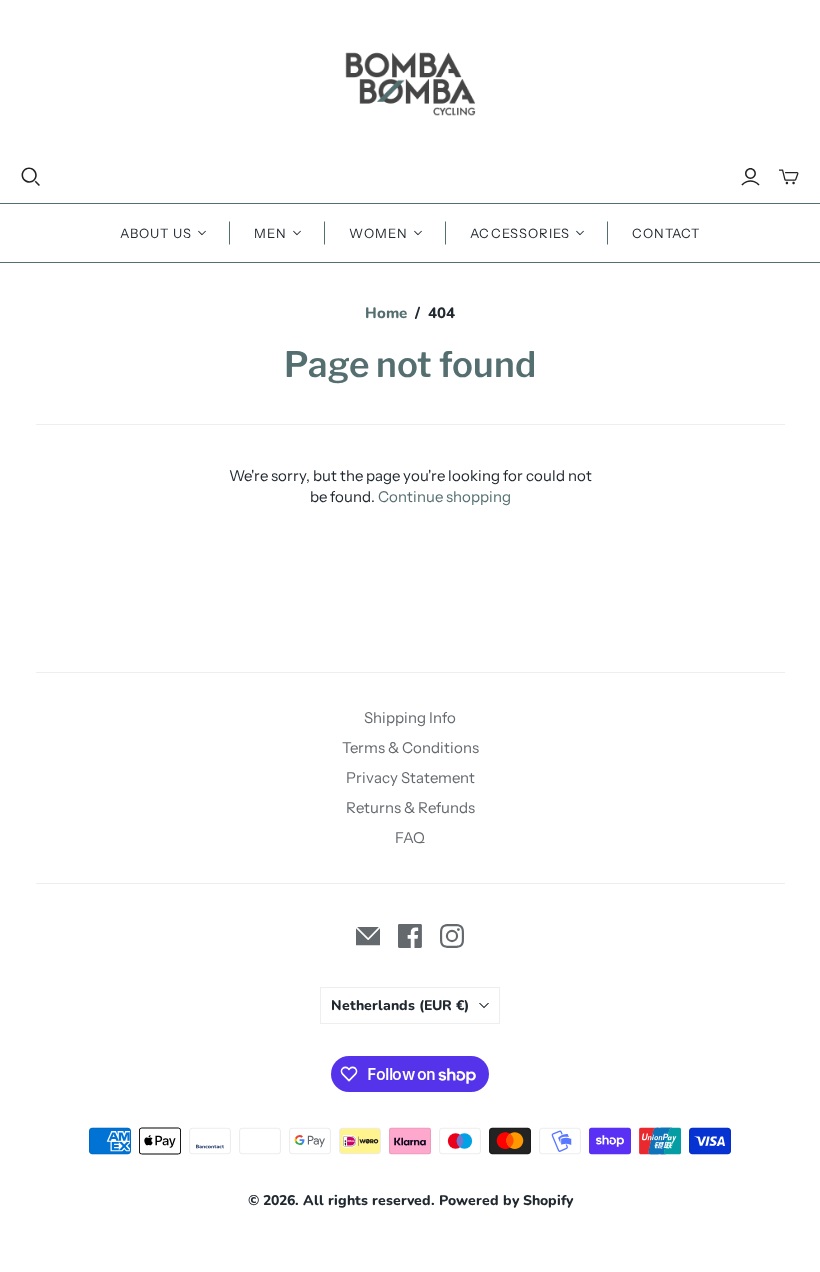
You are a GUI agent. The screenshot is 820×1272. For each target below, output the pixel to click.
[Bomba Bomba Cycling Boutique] (410, 83)
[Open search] (31, 177)
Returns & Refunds (410, 807)
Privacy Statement (410, 777)
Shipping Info (410, 717)
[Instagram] (452, 936)
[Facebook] (410, 936)
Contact (666, 233)
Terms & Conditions (410, 747)
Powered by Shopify (506, 1200)
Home (386, 313)
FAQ (410, 837)
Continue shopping (444, 496)
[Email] (368, 936)
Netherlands (400, 1005)
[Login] (750, 177)
